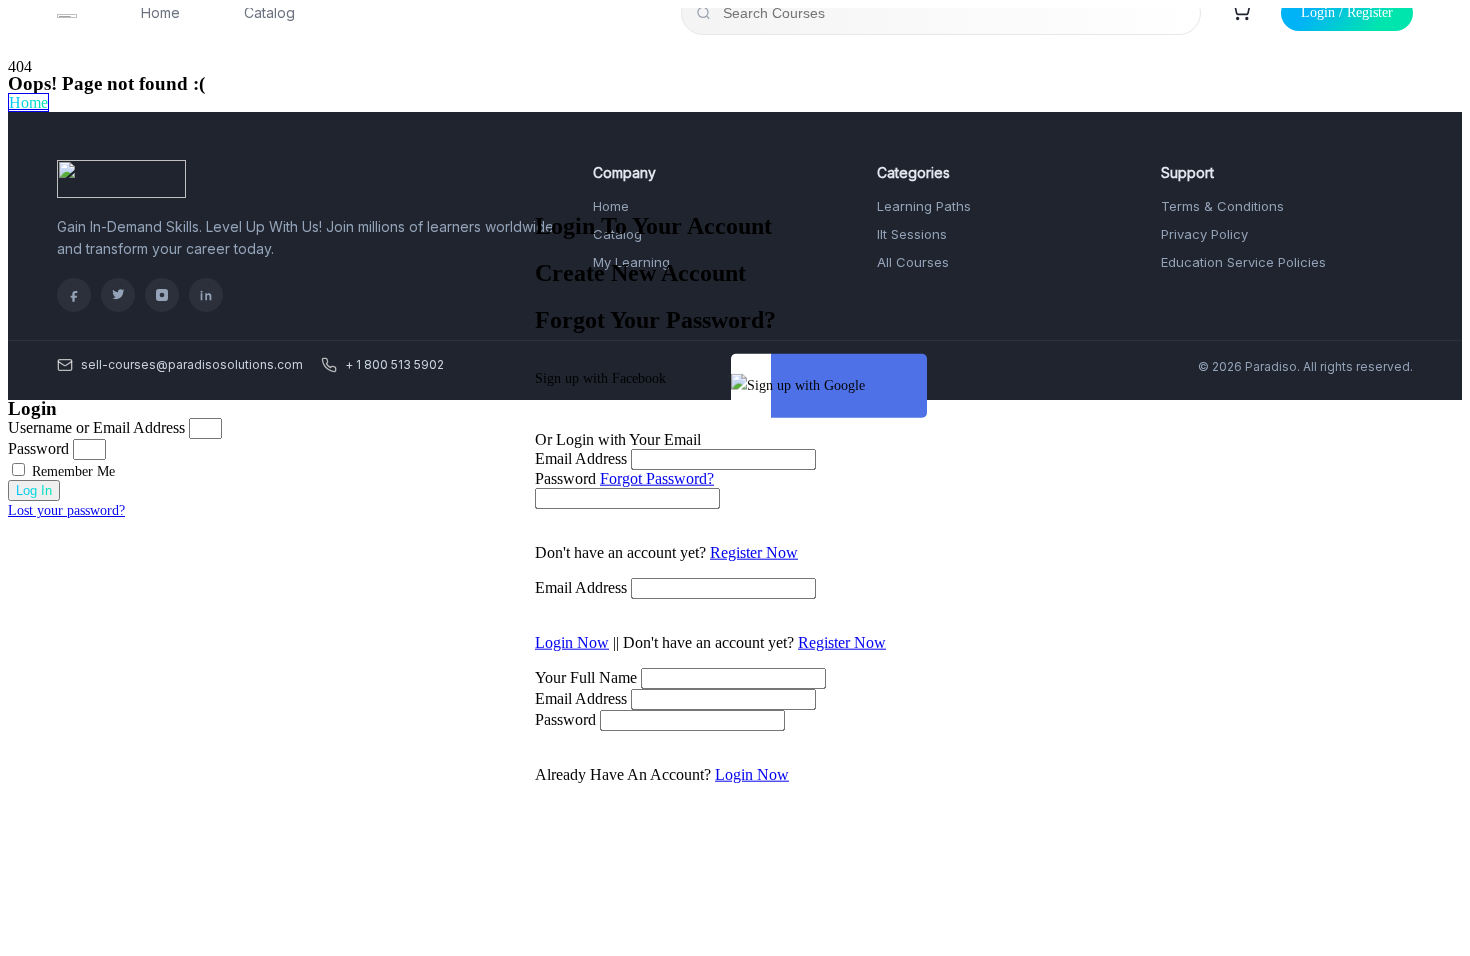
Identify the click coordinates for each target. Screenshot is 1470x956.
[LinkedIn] (206, 295)
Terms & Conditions (1222, 206)
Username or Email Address (96, 427)
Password (565, 477)
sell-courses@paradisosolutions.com (192, 364)
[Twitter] (118, 295)
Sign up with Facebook (600, 377)
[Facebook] (74, 295)
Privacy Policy (1204, 234)
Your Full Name (586, 676)
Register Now (754, 551)
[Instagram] (162, 295)
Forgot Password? (657, 477)
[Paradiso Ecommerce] (121, 193)
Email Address (581, 457)
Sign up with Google (806, 384)
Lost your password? (66, 510)
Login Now (572, 641)
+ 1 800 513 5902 (394, 364)
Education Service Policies (1243, 262)
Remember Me (71, 471)
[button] (28, 102)
